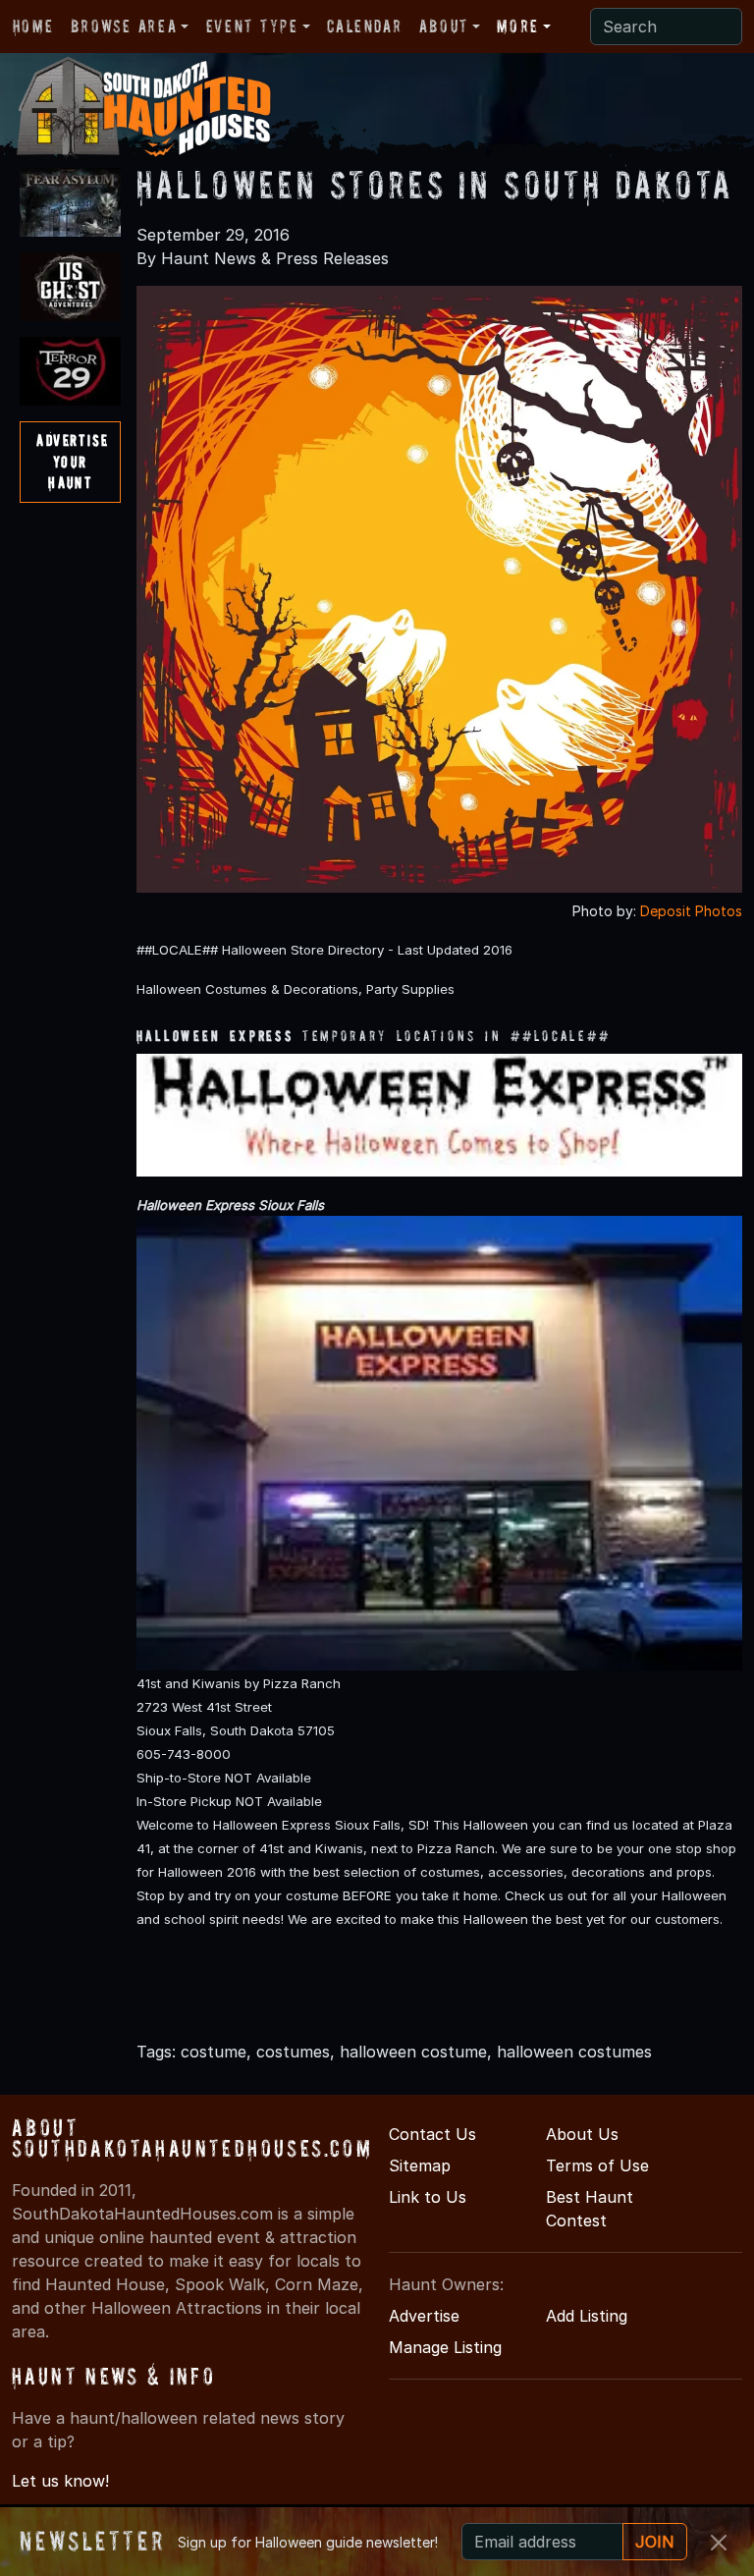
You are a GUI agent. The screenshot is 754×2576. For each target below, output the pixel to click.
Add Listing (587, 2316)
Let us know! (60, 2481)
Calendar (364, 26)
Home (33, 26)
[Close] (719, 2543)
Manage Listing (445, 2347)
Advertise (424, 2316)
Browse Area (124, 26)
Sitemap (420, 2165)
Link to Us (428, 2197)
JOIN (655, 2542)
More (517, 26)
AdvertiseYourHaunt (72, 461)
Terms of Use (597, 2165)
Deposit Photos (691, 911)
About (444, 26)
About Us (582, 2134)
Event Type (252, 26)
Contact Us (432, 2134)
